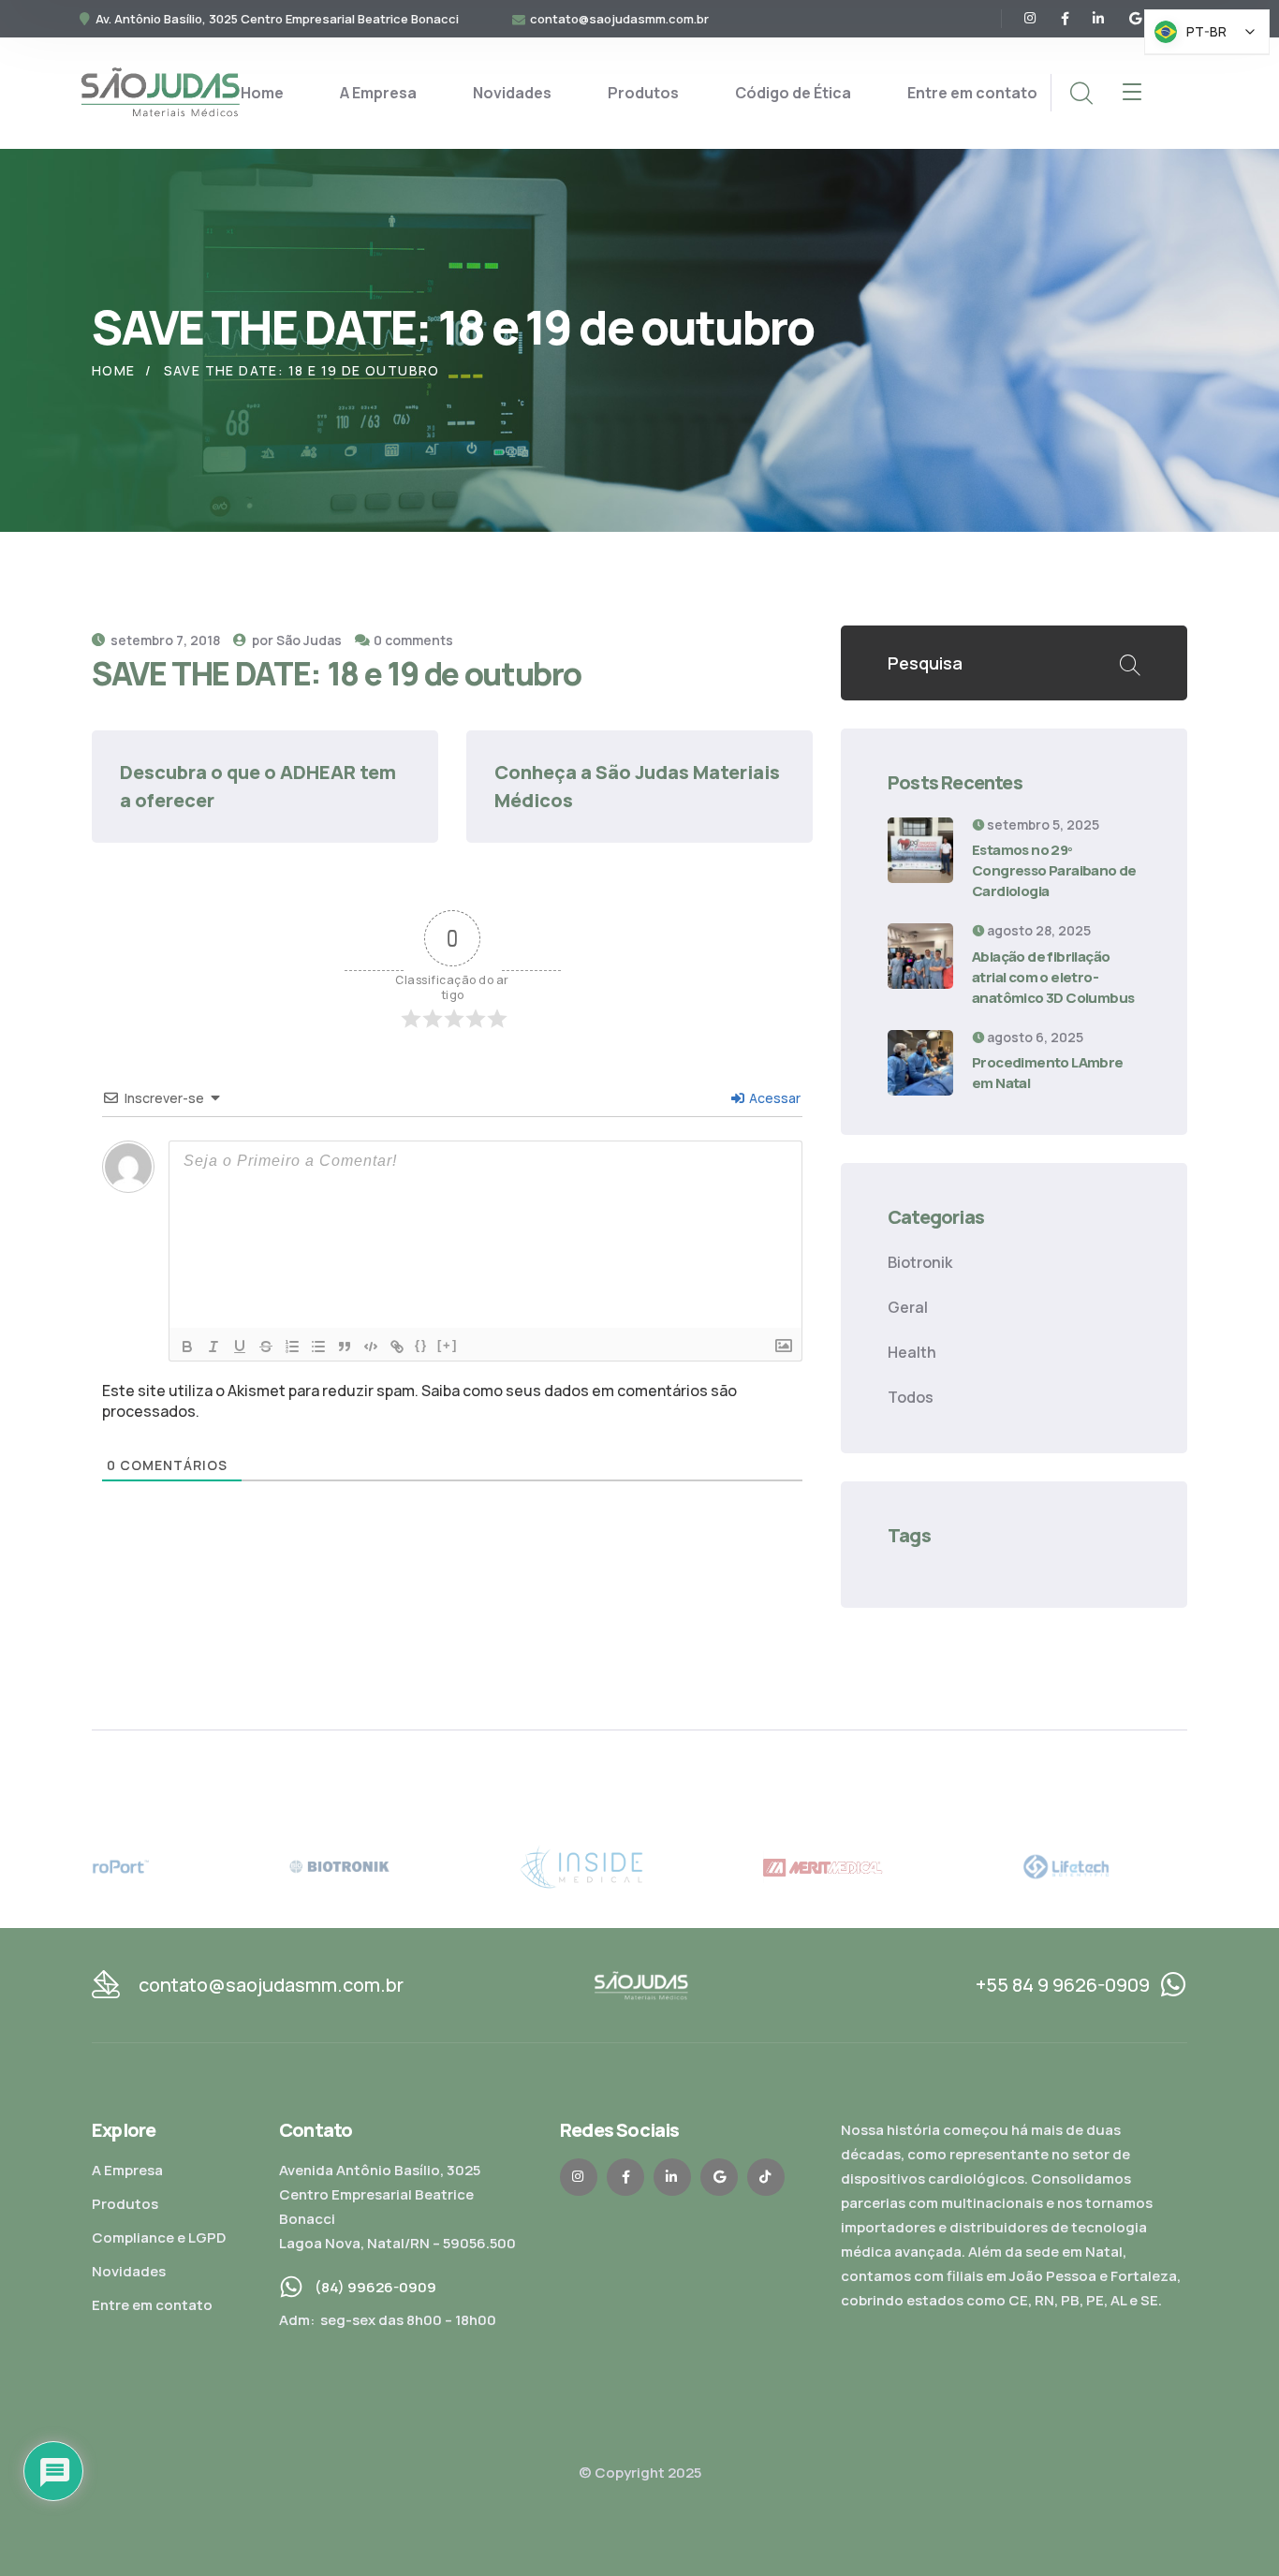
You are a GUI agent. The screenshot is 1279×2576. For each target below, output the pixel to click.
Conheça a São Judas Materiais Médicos (639, 786)
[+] (448, 1345)
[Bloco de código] (371, 1347)
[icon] (1031, 19)
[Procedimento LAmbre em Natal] (920, 1063)
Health (912, 1352)
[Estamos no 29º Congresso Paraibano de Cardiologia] (920, 850)
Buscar (1129, 663)
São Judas (309, 640)
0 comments (413, 640)
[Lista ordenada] (292, 1347)
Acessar (773, 1098)
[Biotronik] (397, 1866)
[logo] (160, 92)
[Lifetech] (1125, 1866)
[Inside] (639, 1866)
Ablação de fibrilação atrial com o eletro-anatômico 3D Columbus (1053, 977)
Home (114, 370)
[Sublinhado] (240, 1347)
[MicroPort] (154, 1866)
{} (421, 1345)
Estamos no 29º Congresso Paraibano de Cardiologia (1054, 870)
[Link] (397, 1347)
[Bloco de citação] (345, 1347)
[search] (1081, 94)
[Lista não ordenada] (318, 1347)
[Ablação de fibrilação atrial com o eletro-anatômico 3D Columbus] (920, 956)
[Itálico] (213, 1347)
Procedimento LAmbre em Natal (1048, 1073)
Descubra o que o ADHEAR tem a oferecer (260, 786)
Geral (908, 1307)
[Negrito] (187, 1347)
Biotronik (920, 1262)
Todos (911, 1397)
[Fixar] (266, 1347)
